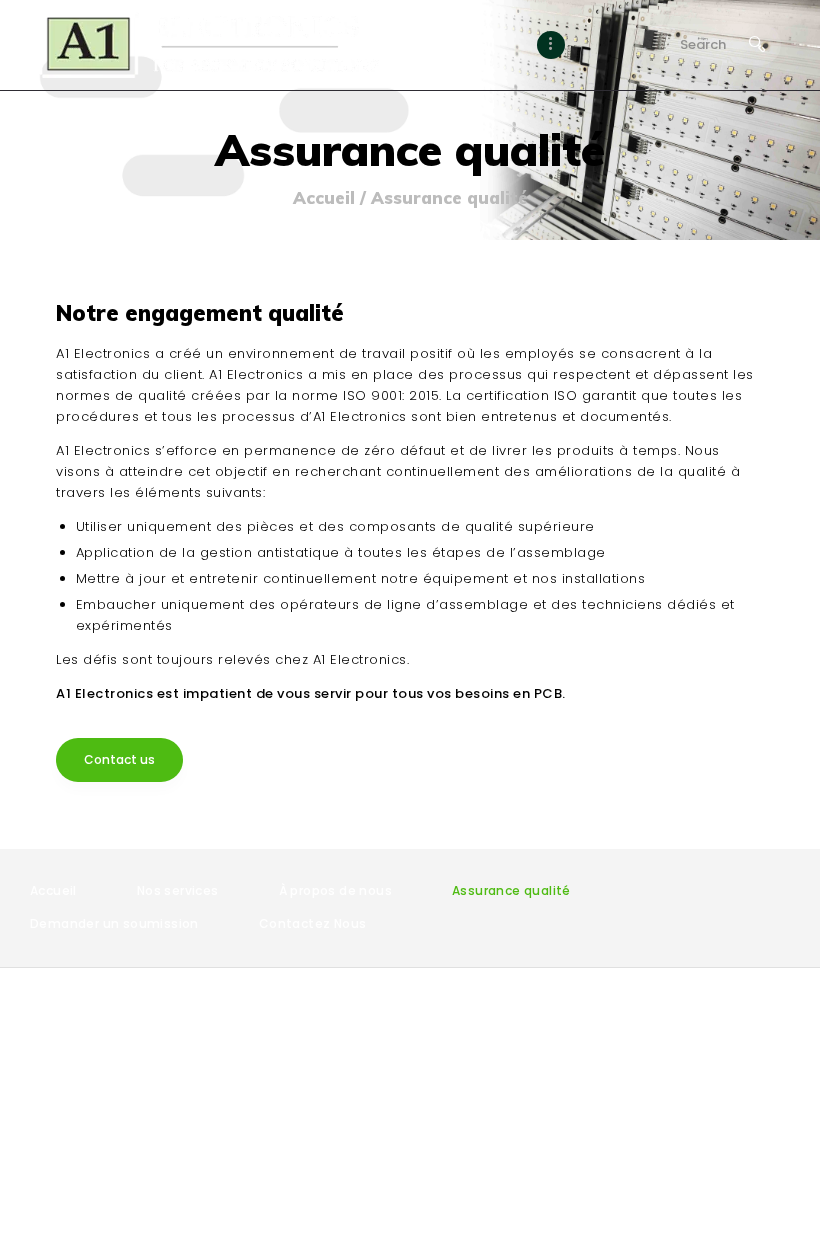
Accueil (324, 198)
